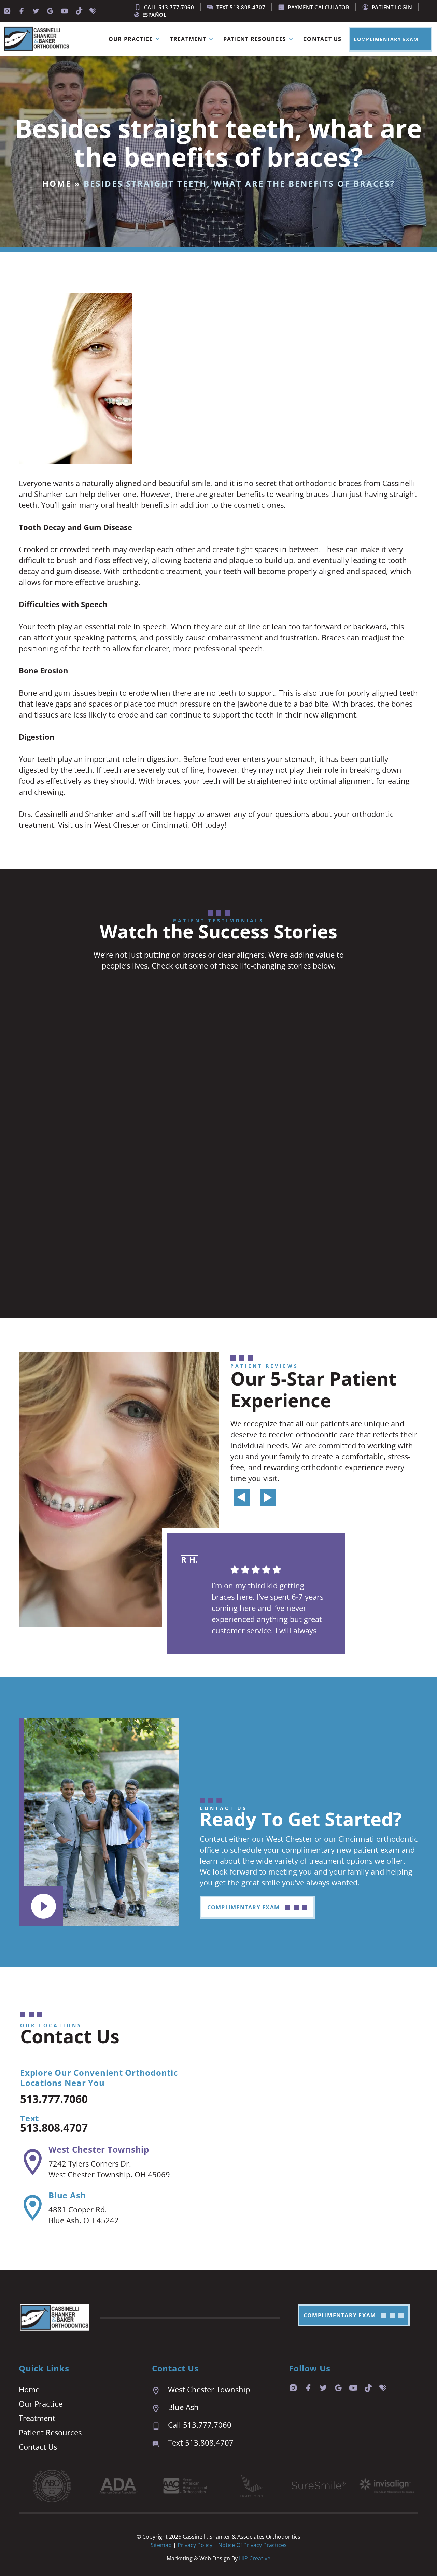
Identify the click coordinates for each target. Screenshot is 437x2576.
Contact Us (322, 39)
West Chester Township (99, 2149)
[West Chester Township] (33, 2162)
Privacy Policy (196, 2545)
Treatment (188, 39)
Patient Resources (255, 39)
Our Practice (131, 39)
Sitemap (161, 2545)
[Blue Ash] (33, 2208)
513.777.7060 (54, 2099)
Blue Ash (67, 2195)
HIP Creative (255, 2558)
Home (57, 184)
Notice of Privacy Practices (252, 2545)
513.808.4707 (54, 2127)
